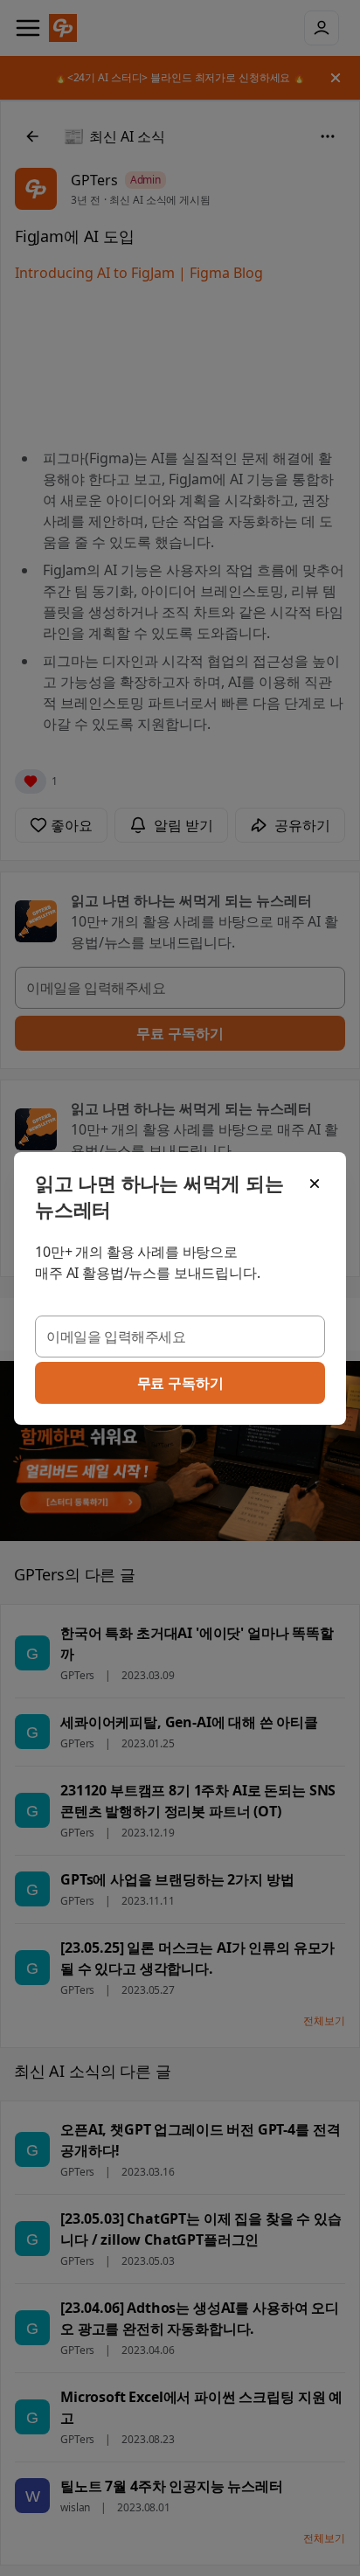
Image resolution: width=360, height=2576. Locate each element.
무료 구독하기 (180, 1383)
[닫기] (315, 1184)
